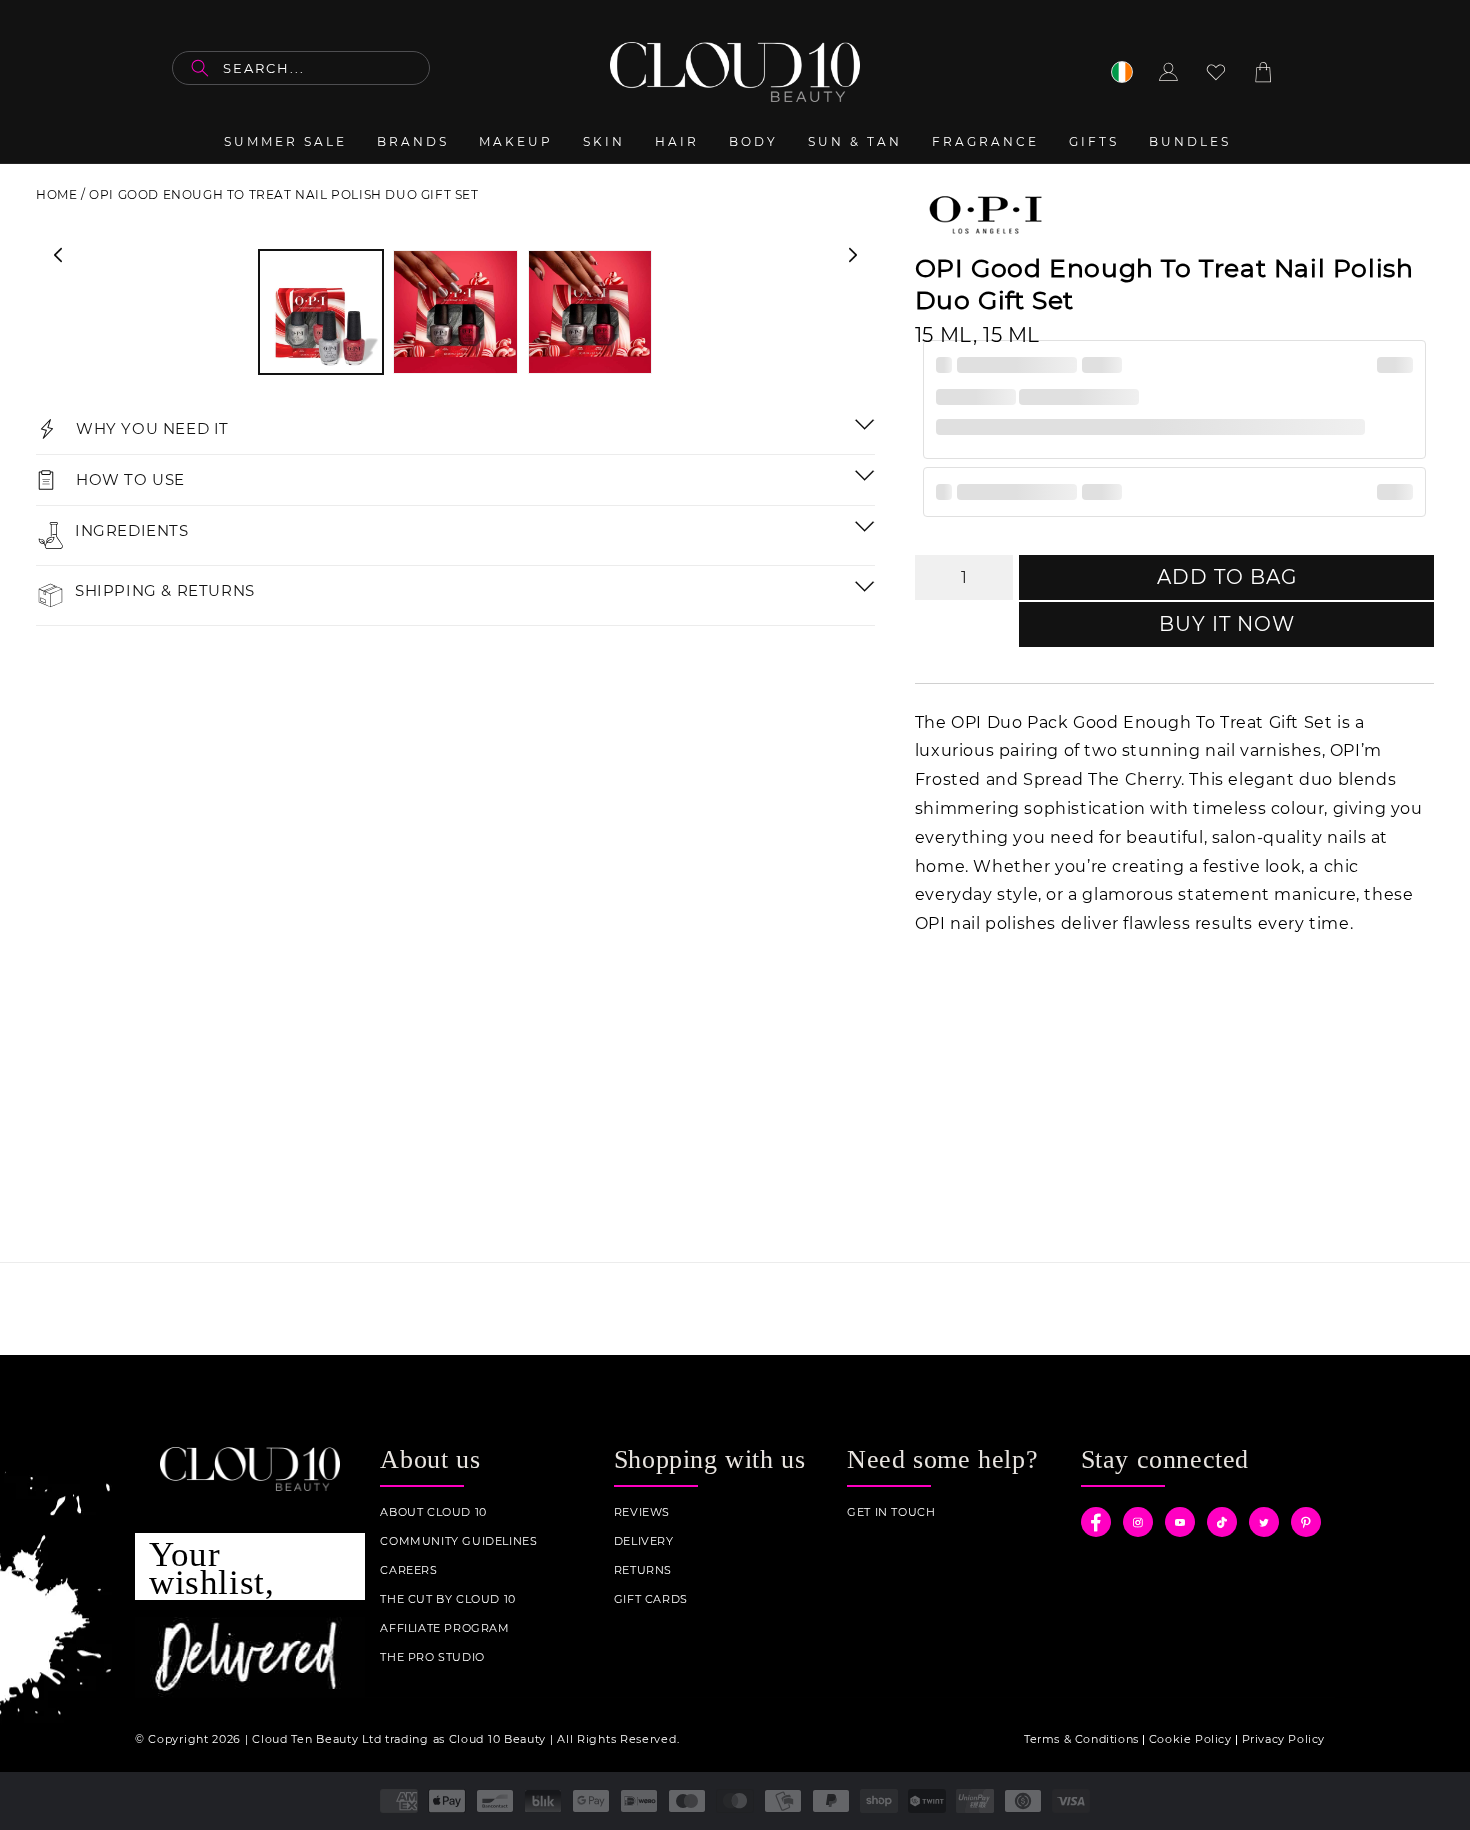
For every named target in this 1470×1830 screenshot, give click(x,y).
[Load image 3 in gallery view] (590, 312)
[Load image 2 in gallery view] (455, 312)
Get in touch (891, 1512)
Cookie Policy (1190, 1739)
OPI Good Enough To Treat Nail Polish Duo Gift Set (283, 194)
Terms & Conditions (1081, 1739)
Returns (643, 1570)
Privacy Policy (1283, 1739)
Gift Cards (651, 1599)
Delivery (644, 1541)
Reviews (642, 1512)
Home (56, 194)
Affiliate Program (444, 1628)
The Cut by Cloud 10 (447, 1599)
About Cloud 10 (433, 1512)
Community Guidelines (458, 1541)
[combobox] (301, 68)
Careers (408, 1570)
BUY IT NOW (1227, 624)
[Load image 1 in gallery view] (321, 312)
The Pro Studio (432, 1657)
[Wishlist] (1216, 72)
